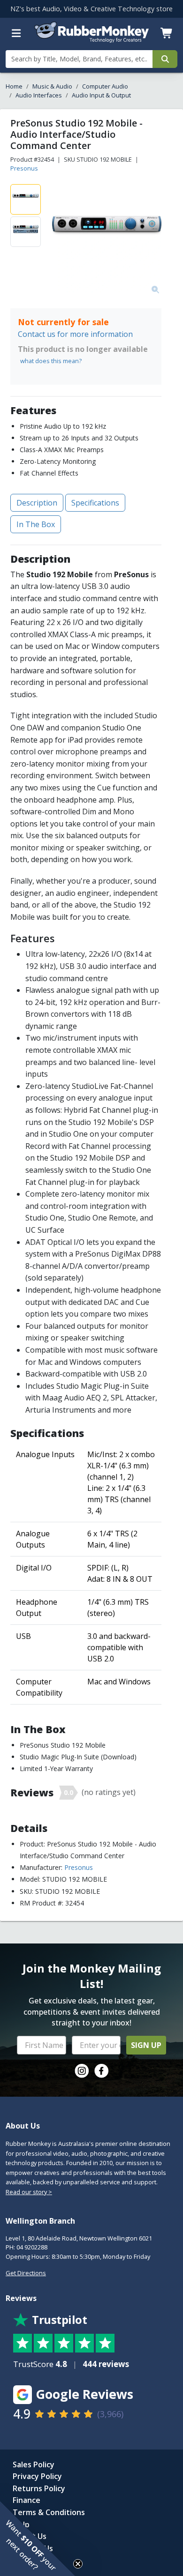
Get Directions (26, 2273)
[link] (82, 2071)
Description (37, 503)
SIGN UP (146, 2045)
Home (14, 86)
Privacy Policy (37, 2476)
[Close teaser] (78, 2564)
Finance (27, 2500)
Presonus (24, 168)
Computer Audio (105, 86)
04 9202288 (32, 2247)
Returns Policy (39, 2488)
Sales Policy (34, 2464)
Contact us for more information (75, 334)
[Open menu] (16, 33)
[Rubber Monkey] (92, 40)
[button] (38, 2539)
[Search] (165, 59)
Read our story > (29, 2192)
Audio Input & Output (101, 95)
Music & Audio (52, 86)
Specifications (95, 503)
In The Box (36, 524)
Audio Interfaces (39, 95)
